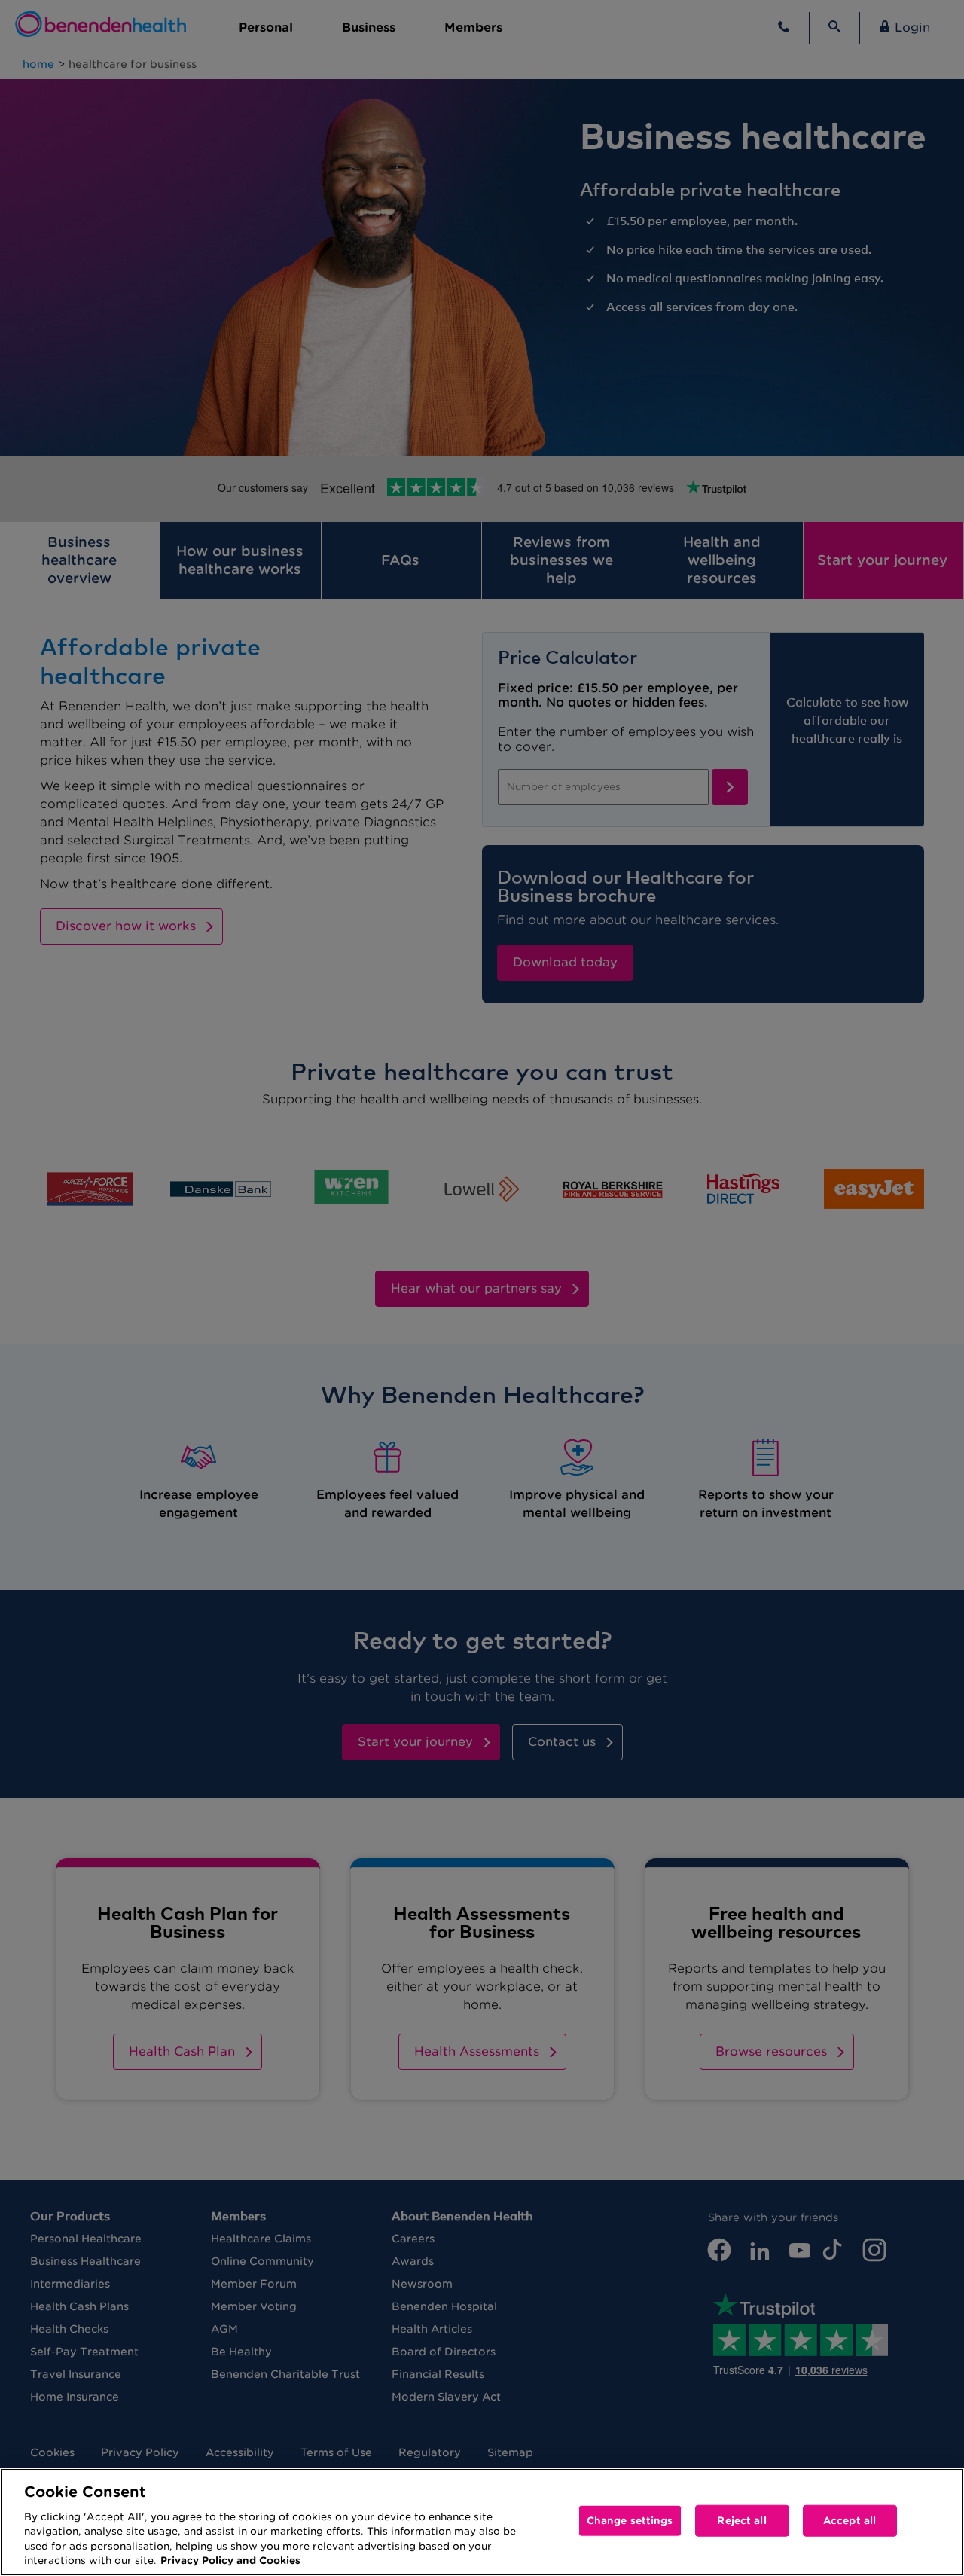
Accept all (850, 2521)
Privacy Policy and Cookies (230, 2561)
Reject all (741, 2521)
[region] (482, 2522)
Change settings (630, 2521)
